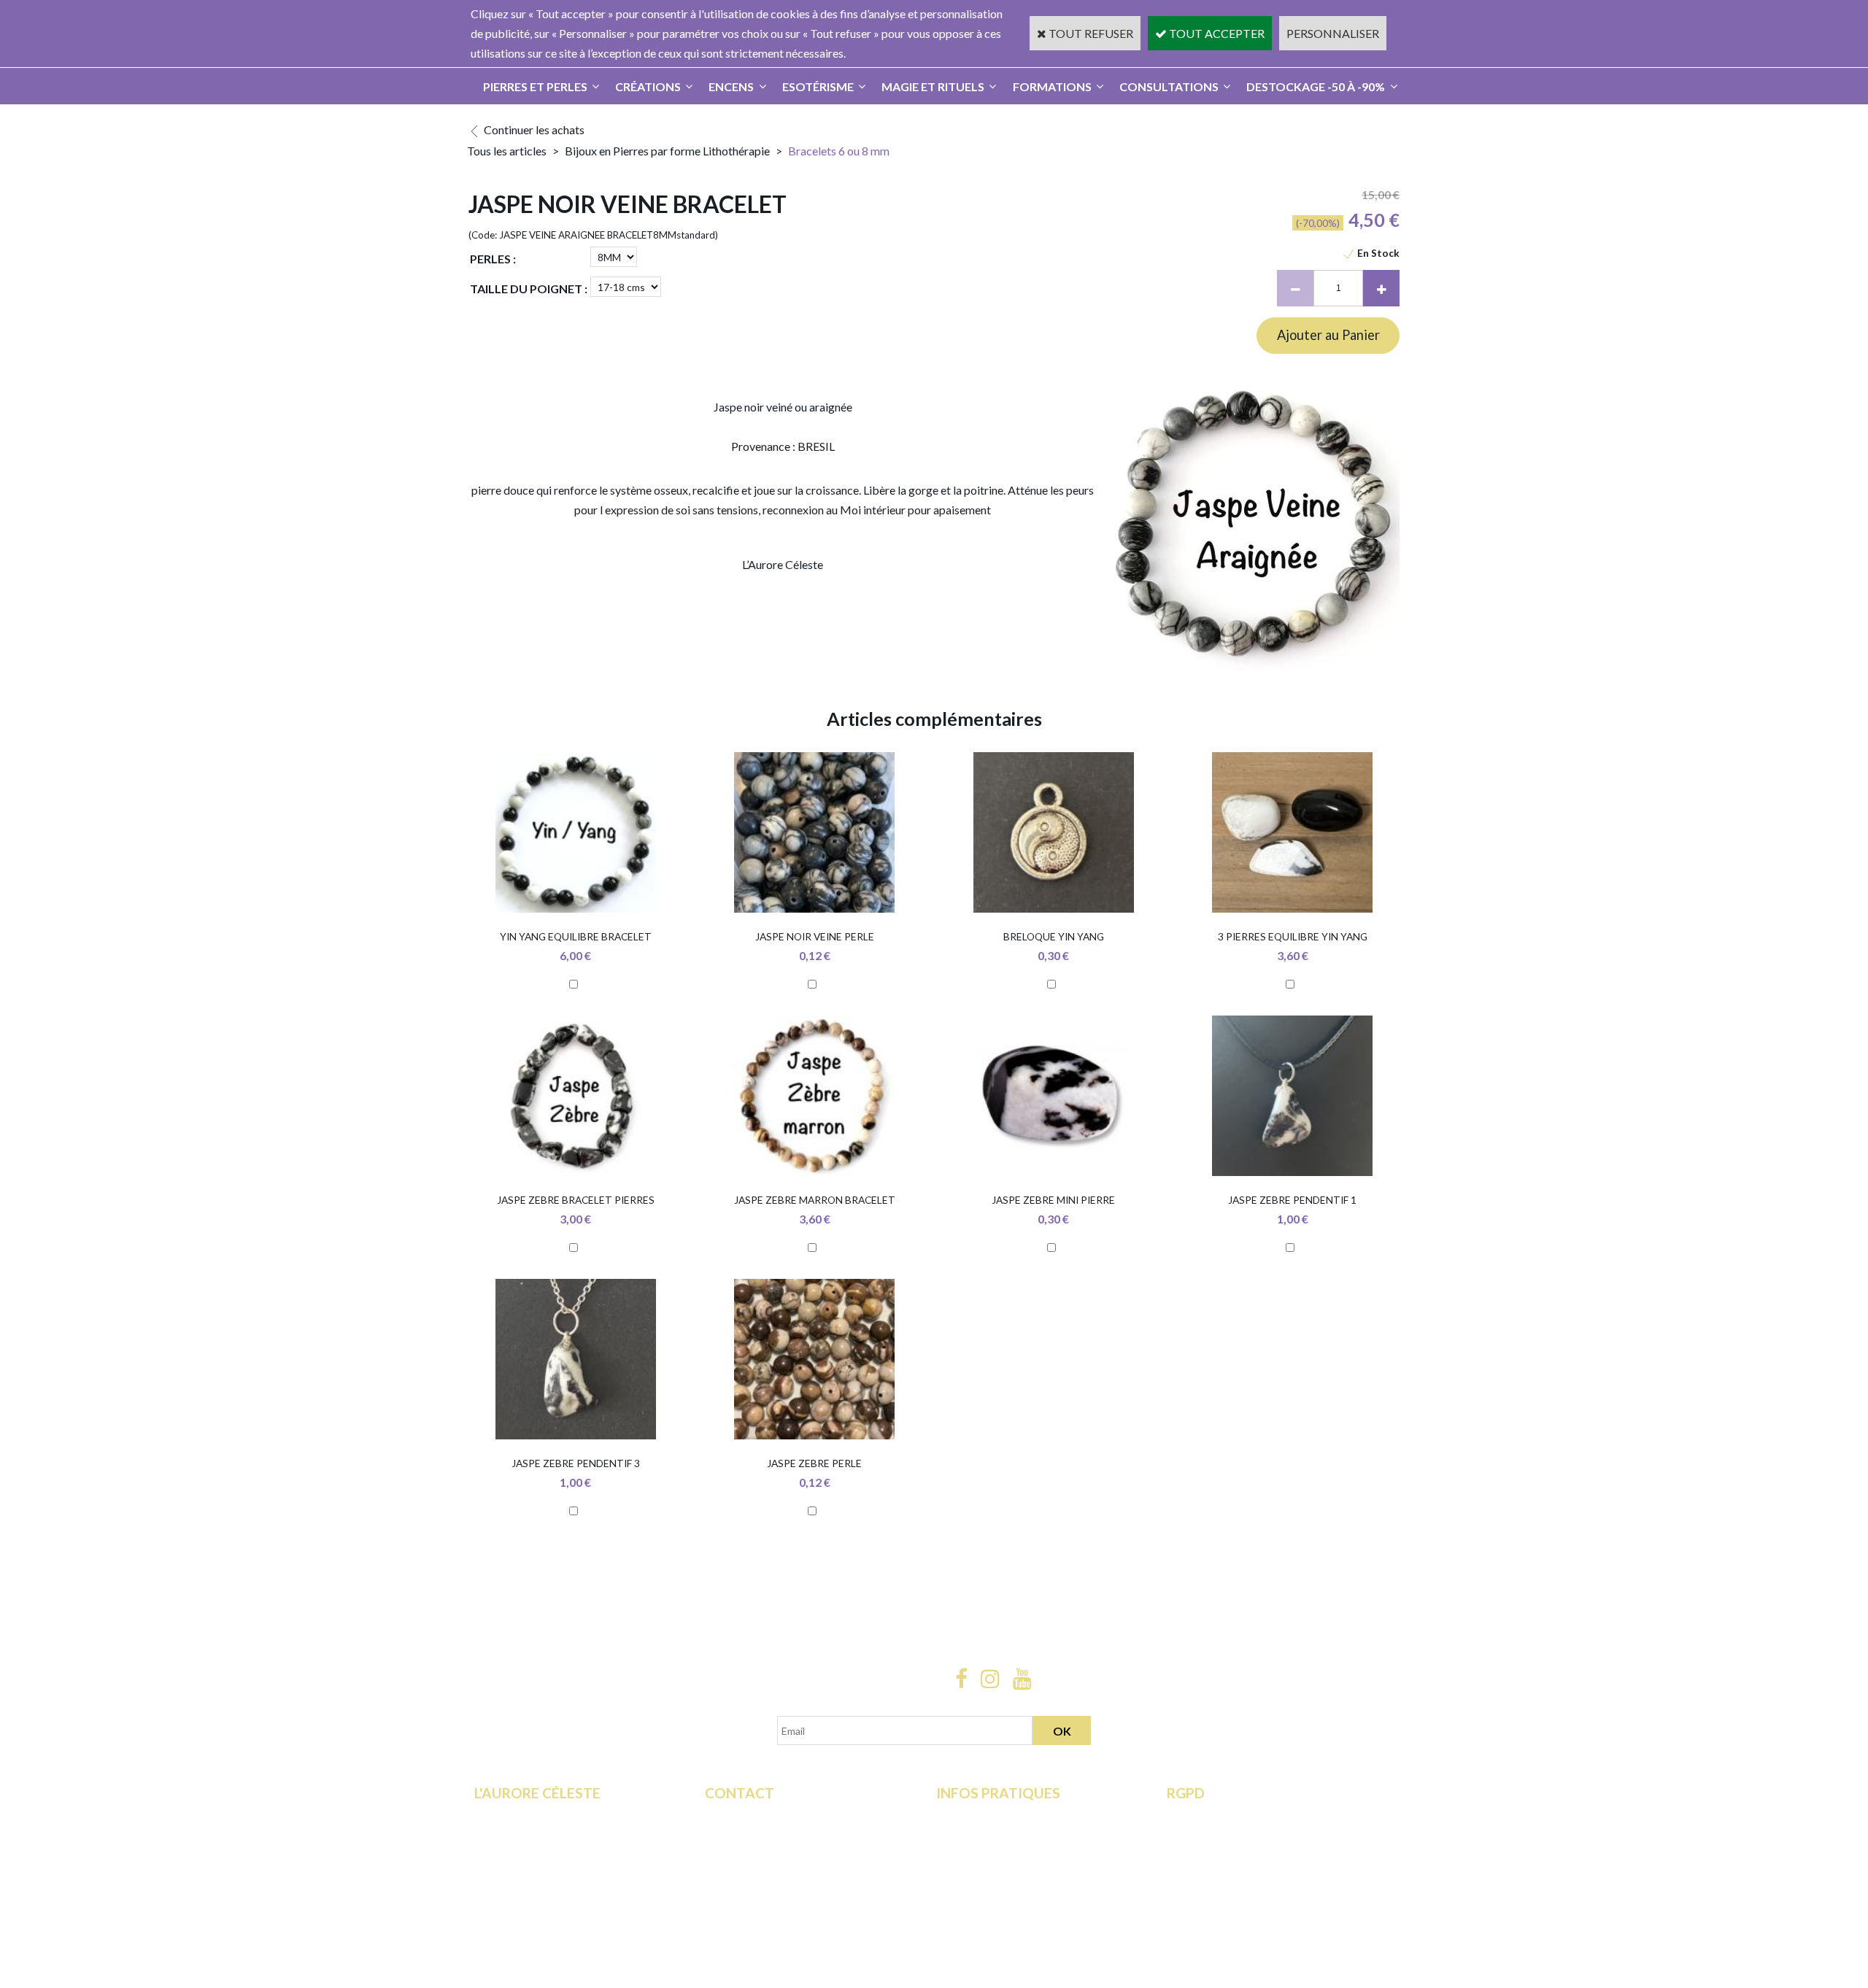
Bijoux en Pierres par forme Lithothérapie (668, 151)
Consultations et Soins (529, 1835)
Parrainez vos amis (521, 1915)
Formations (1052, 86)
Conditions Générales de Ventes (1015, 1855)
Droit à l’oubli (1200, 1855)
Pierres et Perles (535, 86)
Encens (731, 86)
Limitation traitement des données (1252, 1835)
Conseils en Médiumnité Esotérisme (794, 1875)
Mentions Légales (980, 1875)
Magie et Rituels (933, 86)
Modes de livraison (984, 1815)
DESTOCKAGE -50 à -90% (1316, 86)
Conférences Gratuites (531, 1855)
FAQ (717, 1835)
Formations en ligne (523, 1815)
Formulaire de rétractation (1232, 1815)
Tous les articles (507, 151)
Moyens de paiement (988, 1835)
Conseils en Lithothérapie (768, 1855)
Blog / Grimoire (513, 1895)
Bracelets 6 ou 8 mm (839, 151)
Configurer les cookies (1223, 1895)
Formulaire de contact (760, 1815)
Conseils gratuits (516, 1875)
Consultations (1169, 86)
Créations (648, 86)
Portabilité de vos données (1233, 1875)
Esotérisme (818, 86)
